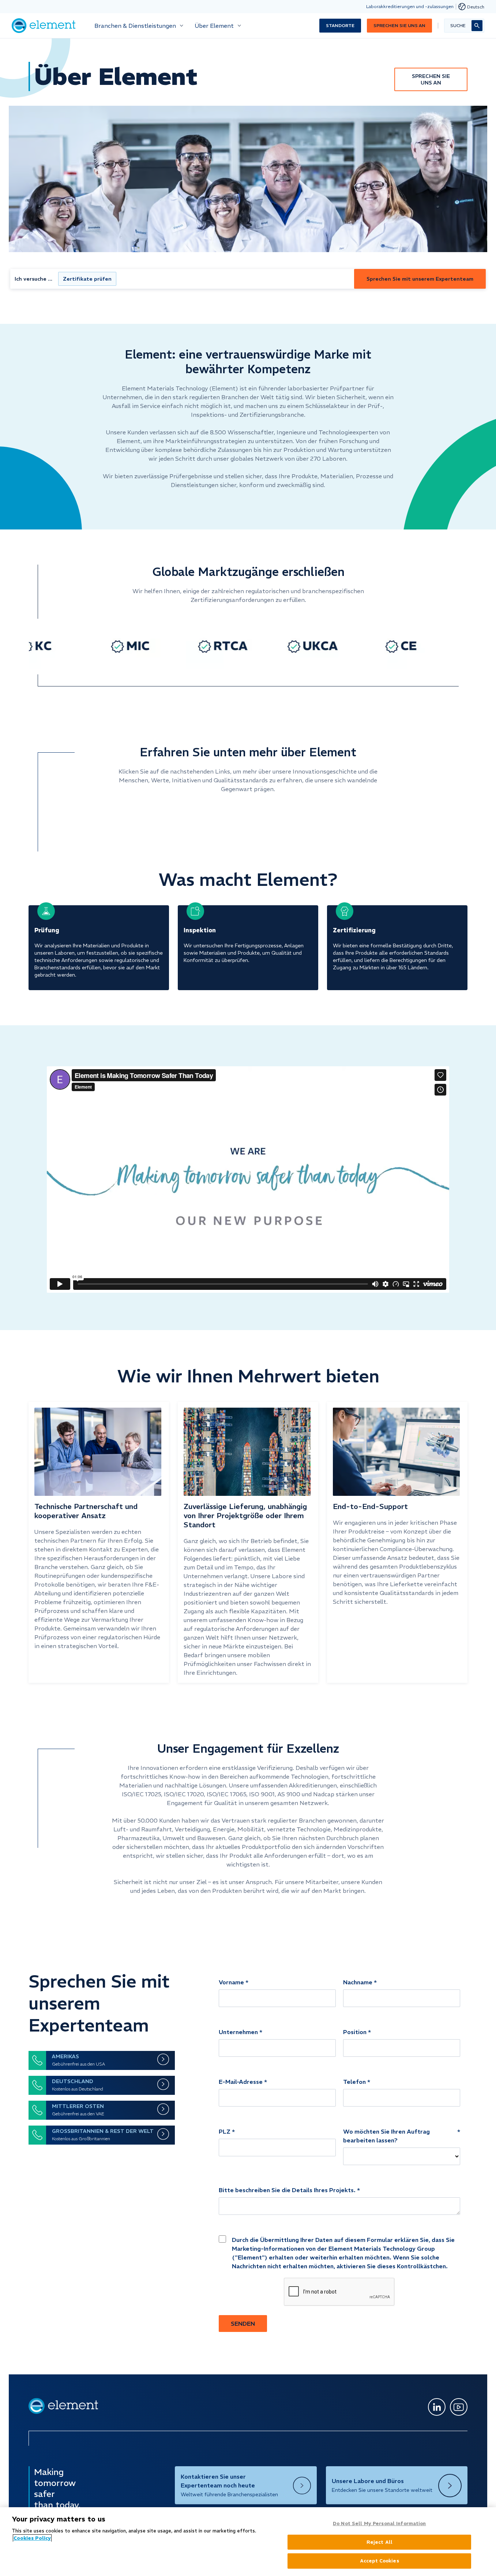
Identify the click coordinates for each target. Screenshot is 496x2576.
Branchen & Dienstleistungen (135, 26)
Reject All (379, 2542)
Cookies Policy (32, 2538)
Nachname (358, 1982)
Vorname (231, 1982)
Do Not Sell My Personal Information (379, 2523)
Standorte (340, 25)
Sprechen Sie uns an (399, 25)
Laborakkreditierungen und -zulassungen (410, 6)
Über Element (214, 26)
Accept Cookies (379, 2561)
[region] (248, 2542)
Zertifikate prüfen (87, 279)
